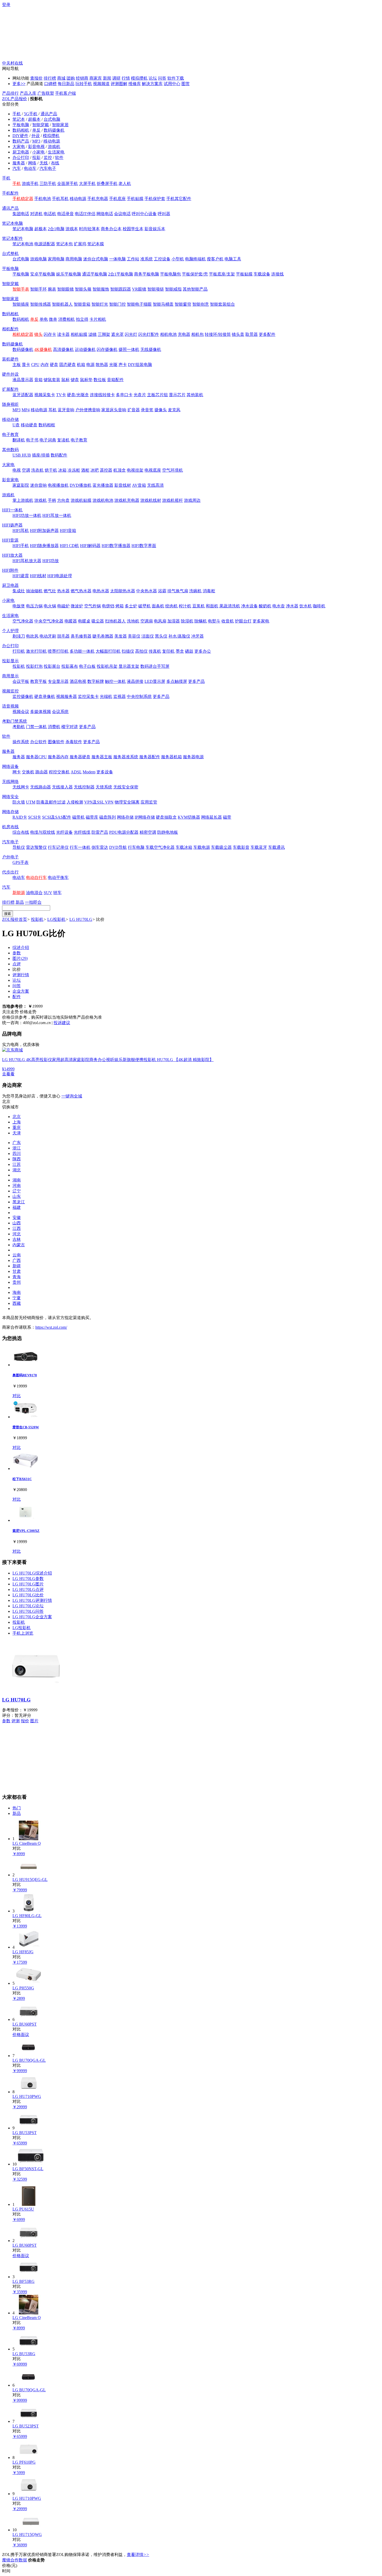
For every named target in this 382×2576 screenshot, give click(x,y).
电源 (90, 365)
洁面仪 (148, 636)
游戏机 (54, 147)
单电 (44, 319)
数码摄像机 (54, 130)
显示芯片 (177, 395)
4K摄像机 (43, 349)
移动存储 (10, 419)
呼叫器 (164, 214)
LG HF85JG (23, 1952)
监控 (48, 158)
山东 (17, 1196)
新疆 (17, 1266)
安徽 (17, 1218)
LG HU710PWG (27, 2096)
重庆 (17, 1128)
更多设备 (105, 772)
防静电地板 (168, 832)
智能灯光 (100, 304)
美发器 (121, 636)
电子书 (32, 440)
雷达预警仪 (36, 847)
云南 (17, 1255)
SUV (48, 893)
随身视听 (10, 404)
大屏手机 (87, 184)
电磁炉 (63, 606)
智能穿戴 (41, 125)
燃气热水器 (81, 591)
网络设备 (10, 766)
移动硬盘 (29, 425)
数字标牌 (96, 681)
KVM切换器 (189, 817)
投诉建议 (62, 1023)
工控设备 (162, 259)
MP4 (26, 410)
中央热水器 (147, 591)
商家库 (96, 78)
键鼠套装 (52, 380)
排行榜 (50, 78)
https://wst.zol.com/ (51, 1327)
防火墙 (19, 802)
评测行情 (21, 975)
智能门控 (117, 304)
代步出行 (10, 872)
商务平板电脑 (147, 274)
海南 (17, 1292)
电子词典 (48, 440)
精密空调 (148, 832)
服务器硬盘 (80, 757)
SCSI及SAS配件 (57, 817)
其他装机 (195, 395)
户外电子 (10, 857)
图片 (20, 958)
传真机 (155, 651)
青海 (17, 1277)
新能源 (19, 893)
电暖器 (71, 621)
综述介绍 (21, 947)
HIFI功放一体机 (27, 515)
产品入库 (28, 93)
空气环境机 (173, 470)
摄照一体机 (129, 349)
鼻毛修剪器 (81, 636)
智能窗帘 (183, 304)
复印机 (168, 651)
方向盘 (63, 500)
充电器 (184, 334)
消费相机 (67, 319)
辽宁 (17, 1191)
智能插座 (21, 304)
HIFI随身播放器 (44, 546)
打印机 (19, 651)
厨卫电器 (21, 152)
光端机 (106, 696)
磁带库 (92, 817)
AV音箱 (139, 485)
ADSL (76, 772)
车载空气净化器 (160, 847)
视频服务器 (67, 696)
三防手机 (48, 184)
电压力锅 (34, 606)
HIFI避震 (21, 576)
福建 (17, 1207)
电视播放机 (58, 485)
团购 (71, 78)
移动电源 (52, 141)
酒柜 (85, 470)
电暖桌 (84, 621)
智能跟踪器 (121, 289)
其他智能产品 (195, 289)
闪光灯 (131, 334)
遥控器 (106, 470)
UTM (31, 802)
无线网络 (10, 782)
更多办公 (203, 651)
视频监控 (10, 691)
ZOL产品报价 (15, 99)
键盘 (75, 380)
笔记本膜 (96, 244)
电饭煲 (19, 606)
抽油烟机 (34, 591)
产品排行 (10, 93)
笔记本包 (64, 244)
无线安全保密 (126, 787)
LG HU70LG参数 (28, 1579)
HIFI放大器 (12, 555)
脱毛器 (63, 636)
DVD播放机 (81, 485)
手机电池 (43, 199)
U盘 (16, 425)
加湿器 (174, 621)
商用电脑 (74, 259)
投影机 (19, 666)
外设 (36, 136)
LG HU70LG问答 (28, 1611)
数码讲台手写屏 (155, 666)
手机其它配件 (179, 199)
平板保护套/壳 (195, 274)
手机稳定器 (23, 199)
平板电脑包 (170, 274)
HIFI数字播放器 (116, 546)
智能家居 (60, 125)
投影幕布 (70, 666)
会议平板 (21, 681)
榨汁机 (185, 606)
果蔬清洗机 (230, 606)
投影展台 (52, 666)
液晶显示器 (23, 380)
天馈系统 (104, 787)
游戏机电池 (103, 500)
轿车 (57, 893)
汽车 (17, 168)
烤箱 (120, 606)
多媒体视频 (41, 712)
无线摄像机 (151, 349)
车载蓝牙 (259, 847)
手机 (17, 114)
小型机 (178, 259)
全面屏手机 (68, 184)
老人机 (125, 184)
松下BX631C (22, 1479)
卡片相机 (98, 319)
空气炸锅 (93, 606)
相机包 (197, 334)
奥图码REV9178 (25, 1375)
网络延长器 (212, 817)
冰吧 (95, 470)
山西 (17, 1223)
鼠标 (65, 380)
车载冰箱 (184, 847)
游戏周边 (192, 500)
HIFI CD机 (69, 546)
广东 (17, 1143)
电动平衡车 (58, 878)
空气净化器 (23, 621)
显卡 (26, 365)
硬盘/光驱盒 (78, 395)
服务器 (19, 163)
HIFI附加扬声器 (44, 531)
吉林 (17, 1239)
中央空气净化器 (49, 621)
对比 (17, 1396)
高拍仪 (141, 651)
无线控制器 (84, 787)
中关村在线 (12, 63)
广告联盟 (46, 93)
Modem (89, 772)
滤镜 (93, 334)
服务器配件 (150, 757)
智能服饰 (101, 289)
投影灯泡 (34, 666)
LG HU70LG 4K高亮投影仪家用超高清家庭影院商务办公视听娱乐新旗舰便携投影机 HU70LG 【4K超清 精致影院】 (108, 1060)
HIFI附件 (10, 570)
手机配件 (10, 193)
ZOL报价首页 (15, 919)
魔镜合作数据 (15, 2560)
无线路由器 (41, 787)
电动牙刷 (48, 636)
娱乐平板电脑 (69, 274)
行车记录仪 (58, 847)
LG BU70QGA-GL (29, 2060)
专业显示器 (58, 681)
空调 (26, 470)
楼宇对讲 (70, 727)
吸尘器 (98, 621)
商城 (61, 78)
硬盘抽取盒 (166, 817)
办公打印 (21, 158)
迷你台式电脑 (96, 259)
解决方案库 (152, 84)
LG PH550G (23, 1988)
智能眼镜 (65, 289)
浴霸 (162, 591)
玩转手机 (84, 84)
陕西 (17, 1159)
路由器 (42, 772)
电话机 (50, 214)
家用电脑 (56, 259)
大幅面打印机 (108, 651)
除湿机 (187, 621)
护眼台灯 (243, 621)
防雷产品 (100, 832)
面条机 (158, 606)
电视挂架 (135, 470)
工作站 (133, 259)
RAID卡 (20, 817)
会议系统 (60, 712)
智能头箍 (83, 289)
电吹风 (32, 636)
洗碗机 (195, 591)
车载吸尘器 (221, 847)
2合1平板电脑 (121, 274)
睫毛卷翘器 (103, 636)
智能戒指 (173, 289)
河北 (17, 1234)
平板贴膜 (244, 274)
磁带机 (78, 817)
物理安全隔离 (127, 802)
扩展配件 (10, 389)
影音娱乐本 (155, 229)
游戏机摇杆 (173, 500)
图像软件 (56, 742)
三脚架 (104, 334)
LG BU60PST (25, 2024)
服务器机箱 (172, 757)
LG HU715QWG (27, 2535)
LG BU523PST (26, 2426)
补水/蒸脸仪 (179, 636)
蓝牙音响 (66, 410)
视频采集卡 (45, 395)
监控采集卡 (88, 696)
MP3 (36, 141)
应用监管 (149, 802)
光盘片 (140, 395)
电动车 (30, 168)
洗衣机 (37, 470)
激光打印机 (36, 651)
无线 (44, 163)
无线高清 (155, 485)
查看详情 (138, 2555)
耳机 (52, 410)
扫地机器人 (115, 621)
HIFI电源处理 (60, 576)
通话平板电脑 (95, 274)
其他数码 (10, 450)
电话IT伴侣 (85, 214)
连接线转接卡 (102, 395)
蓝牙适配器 (23, 395)
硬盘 (54, 365)
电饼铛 (108, 606)
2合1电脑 (56, 229)
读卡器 (63, 334)
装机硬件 (10, 359)
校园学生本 (133, 229)
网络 (32, 163)
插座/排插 (41, 455)
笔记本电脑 (12, 223)
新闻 (107, 78)
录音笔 (147, 410)
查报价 (36, 78)
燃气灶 (50, 591)
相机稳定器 (23, 334)
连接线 (278, 274)
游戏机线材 (151, 500)
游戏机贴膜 (81, 500)
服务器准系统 (126, 757)
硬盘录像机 (45, 696)
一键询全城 (72, 1096)
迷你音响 (38, 485)
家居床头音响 (114, 410)
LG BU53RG (24, 2354)
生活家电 (56, 152)
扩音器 (134, 410)
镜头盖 (238, 334)
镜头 (38, 334)
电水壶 (279, 606)
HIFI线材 (38, 576)
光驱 (113, 365)
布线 (55, 163)
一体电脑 (117, 259)
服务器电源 (193, 757)
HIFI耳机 (21, 531)
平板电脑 (21, 125)
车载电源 (202, 847)
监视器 (120, 696)
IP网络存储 (145, 817)
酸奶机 (265, 606)
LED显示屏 (155, 681)
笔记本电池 (23, 244)
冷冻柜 (74, 470)
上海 (17, 1122)
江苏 (17, 1164)
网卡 (17, 772)
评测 (16, 1721)
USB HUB (22, 455)
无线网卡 (21, 787)
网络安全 (10, 797)
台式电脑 (52, 119)
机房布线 (10, 827)
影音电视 (36, 147)
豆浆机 (199, 606)
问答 (162, 78)
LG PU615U (23, 2209)
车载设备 (262, 274)
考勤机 (19, 727)
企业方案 (21, 991)
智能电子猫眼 (139, 304)
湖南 (17, 1180)
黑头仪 (161, 636)
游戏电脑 (38, 259)
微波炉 (77, 606)
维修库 (135, 84)
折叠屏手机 (107, 184)
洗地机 (133, 621)
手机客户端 (65, 93)
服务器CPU (36, 757)
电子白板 (87, 666)
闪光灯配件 (149, 334)
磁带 (227, 817)
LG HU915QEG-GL (30, 1880)
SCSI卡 (35, 817)
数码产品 (21, 141)
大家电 (19, 147)
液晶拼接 (135, 681)
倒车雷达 (100, 847)
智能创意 (201, 304)
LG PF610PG (24, 2462)
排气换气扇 (178, 591)
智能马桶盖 (163, 304)
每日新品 (66, 84)
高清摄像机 (63, 349)
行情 (126, 78)
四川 (17, 1154)
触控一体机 (115, 681)
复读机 (63, 440)
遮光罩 (117, 334)
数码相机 (21, 130)
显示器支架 (129, 666)
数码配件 (59, 455)
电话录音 (65, 214)
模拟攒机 (139, 78)
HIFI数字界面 (144, 546)
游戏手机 (30, 184)
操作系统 (21, 742)
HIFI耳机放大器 (27, 561)
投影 (36, 158)
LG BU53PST (25, 2133)
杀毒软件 (74, 742)
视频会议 (21, 712)
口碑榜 (50, 84)
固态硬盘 (68, 365)
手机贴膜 (135, 199)
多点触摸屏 (177, 681)
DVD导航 (118, 847)
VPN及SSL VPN (99, 802)
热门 (17, 1808)
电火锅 (50, 606)
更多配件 (267, 334)
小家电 (38, 152)
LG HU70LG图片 (28, 1584)
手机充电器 (98, 199)
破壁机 (144, 606)
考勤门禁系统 (15, 721)
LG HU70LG (81, 919)
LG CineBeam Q (27, 1843)
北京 (17, 1117)
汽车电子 (48, 168)
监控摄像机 (23, 696)
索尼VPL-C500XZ (26, 1531)
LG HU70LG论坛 (28, 1606)
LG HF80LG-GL (27, 1916)
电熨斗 (214, 621)
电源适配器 (45, 244)
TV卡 (61, 395)
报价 (25, 1721)
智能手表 (21, 289)
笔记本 (19, 119)
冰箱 (62, 470)
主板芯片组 (157, 395)
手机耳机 (60, 199)
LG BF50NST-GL (28, 2169)
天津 (17, 1133)
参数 (17, 953)
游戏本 (72, 229)
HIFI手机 (21, 546)
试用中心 (172, 84)
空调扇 (147, 621)
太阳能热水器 (123, 591)
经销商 (82, 78)
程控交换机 (59, 772)
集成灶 (19, 591)
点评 (17, 964)
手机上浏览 (23, 1633)
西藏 (17, 1303)
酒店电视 (78, 681)
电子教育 (10, 435)
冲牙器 (197, 636)
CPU (35, 365)
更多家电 (261, 621)
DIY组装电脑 (140, 365)
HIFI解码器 (90, 546)
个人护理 (10, 631)
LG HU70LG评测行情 (32, 1600)
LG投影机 (56, 919)
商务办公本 (111, 229)
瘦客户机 (215, 259)
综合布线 (21, 832)
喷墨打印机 (58, 651)
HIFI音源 (10, 540)
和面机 (212, 606)
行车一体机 (80, 847)
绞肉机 (172, 606)
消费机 (54, 727)
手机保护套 (155, 199)
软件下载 (176, 78)
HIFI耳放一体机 (57, 515)
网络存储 (10, 812)
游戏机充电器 (127, 500)
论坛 (153, 78)
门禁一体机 (36, 727)
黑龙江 (19, 1202)
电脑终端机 (195, 259)
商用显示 (10, 676)
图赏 (186, 84)
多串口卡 (124, 395)
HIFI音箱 (68, 531)
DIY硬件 (20, 136)
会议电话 (122, 214)
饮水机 (306, 606)
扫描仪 (128, 651)
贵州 (17, 1282)
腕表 (52, 289)
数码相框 (47, 425)
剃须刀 (19, 636)
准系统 (147, 259)
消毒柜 (209, 591)
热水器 (63, 591)
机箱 (81, 365)
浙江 (17, 1148)
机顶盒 (120, 470)
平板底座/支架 (222, 274)
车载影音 (241, 847)
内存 (45, 365)
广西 (17, 1260)
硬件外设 (10, 374)
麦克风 (174, 410)
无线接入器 (62, 787)
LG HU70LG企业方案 (32, 1617)
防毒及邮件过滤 (51, 802)
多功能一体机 (82, 651)
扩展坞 (80, 244)
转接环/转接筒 (218, 334)
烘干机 (51, 470)
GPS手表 (21, 862)
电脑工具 (233, 259)
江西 (17, 1228)
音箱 (38, 380)
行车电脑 (136, 847)
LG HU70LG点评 (28, 1589)
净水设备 (249, 606)
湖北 (17, 1170)
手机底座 (117, 199)
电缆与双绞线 (43, 832)
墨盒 (180, 651)
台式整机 (10, 253)
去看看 (8, 1074)
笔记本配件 (12, 238)
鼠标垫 (86, 380)
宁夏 (17, 1298)
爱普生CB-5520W (26, 1427)
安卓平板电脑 (43, 274)
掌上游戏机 (23, 500)
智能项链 (156, 289)
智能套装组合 (222, 304)
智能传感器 (41, 304)
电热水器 (101, 591)
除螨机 (201, 621)
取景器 (252, 334)
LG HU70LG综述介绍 (32, 1573)
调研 (116, 78)
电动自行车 (36, 878)
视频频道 (101, 84)
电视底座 (153, 470)
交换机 (28, 772)
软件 (59, 158)
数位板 (100, 380)
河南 (17, 1186)
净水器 (292, 606)
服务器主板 (102, 757)
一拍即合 (33, 902)
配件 (17, 997)
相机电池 (168, 334)
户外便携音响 (88, 410)
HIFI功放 (51, 561)
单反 (36, 130)
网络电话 (105, 214)
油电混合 (34, 893)
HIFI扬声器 (12, 525)
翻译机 (19, 440)
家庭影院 (21, 485)
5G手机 (31, 114)
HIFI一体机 (12, 510)
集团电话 (21, 214)
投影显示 (10, 661)
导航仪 (19, 847)
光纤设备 (64, 832)
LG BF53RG (24, 2281)
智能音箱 (82, 304)
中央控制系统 (139, 696)
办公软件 (38, 742)
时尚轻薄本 (89, 229)
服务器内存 (58, 757)
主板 (17, 365)
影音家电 (10, 480)
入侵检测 (75, 802)
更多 (19, 84)
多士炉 (131, 606)
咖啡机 (319, 606)
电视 (17, 470)
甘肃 (17, 1271)
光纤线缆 (82, 832)
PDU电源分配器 (124, 832)
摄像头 (161, 410)
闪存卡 (50, 334)
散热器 (102, 365)
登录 (6, 5)
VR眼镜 (139, 289)
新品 (20, 902)
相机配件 (10, 329)
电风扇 (160, 621)
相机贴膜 (79, 334)
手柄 (52, 500)
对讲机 (36, 214)
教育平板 (38, 681)
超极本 (34, 119)
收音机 (228, 621)
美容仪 (134, 636)
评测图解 (119, 84)
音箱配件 (115, 380)
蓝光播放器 (103, 485)
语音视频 (10, 706)
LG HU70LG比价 (28, 1595)
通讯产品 (49, 114)
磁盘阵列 (108, 817)
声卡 (123, 365)
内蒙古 (19, 1245)
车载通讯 (276, 847)
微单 (53, 319)
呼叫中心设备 (144, 214)
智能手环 (38, 289)
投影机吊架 (107, 666)
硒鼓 (189, 651)
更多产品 (196, 681)
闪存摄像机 (107, 349)
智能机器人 (62, 304)
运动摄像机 (85, 349)
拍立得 (82, 319)
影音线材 (123, 485)
